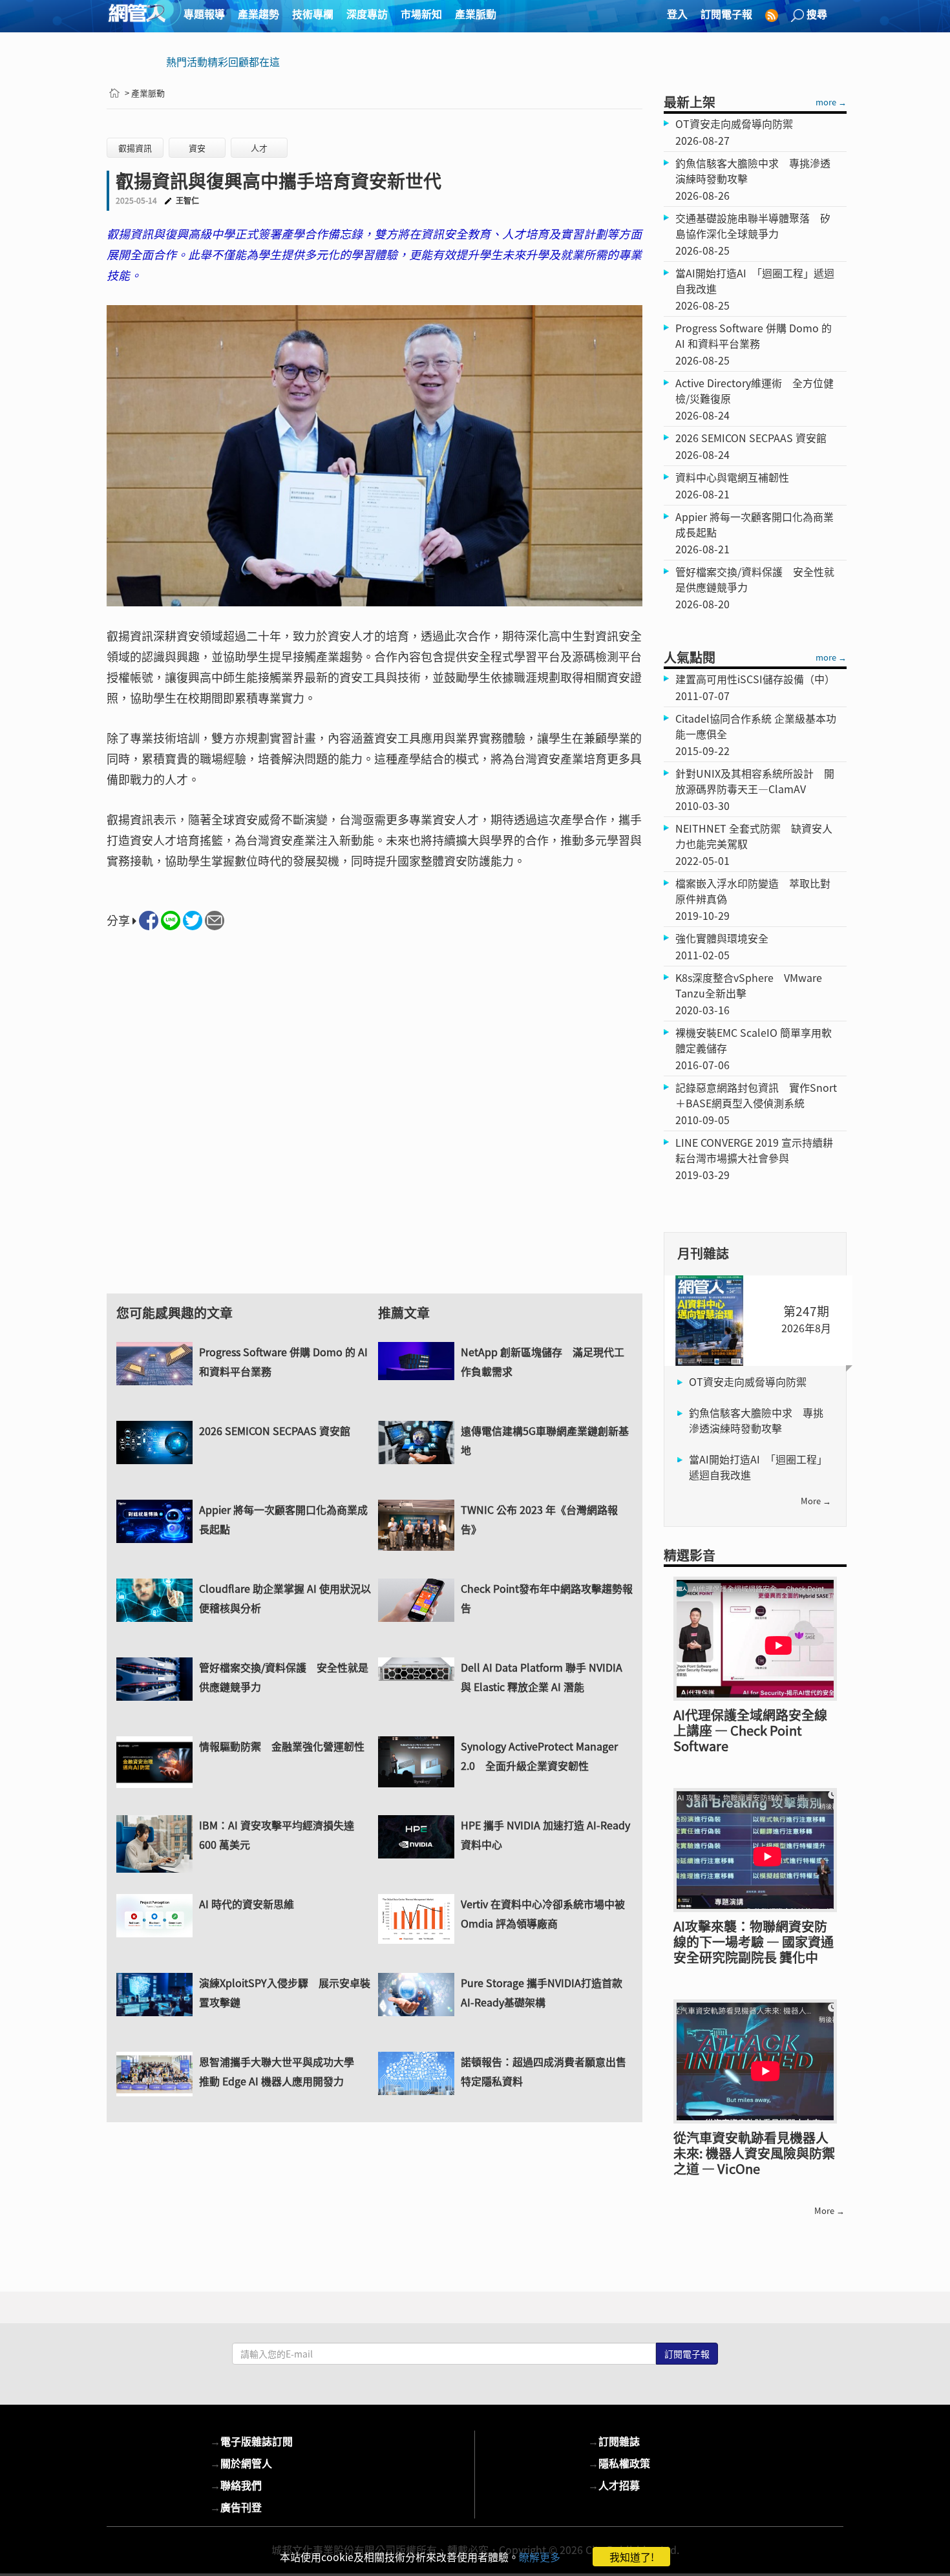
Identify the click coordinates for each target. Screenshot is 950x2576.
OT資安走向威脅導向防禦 (748, 1381)
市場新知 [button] (421, 14)
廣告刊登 (236, 2507)
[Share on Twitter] (193, 921)
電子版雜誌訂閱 (251, 2441)
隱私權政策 (619, 2463)
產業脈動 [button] (476, 14)
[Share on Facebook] (149, 921)
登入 (677, 14)
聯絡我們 (236, 2485)
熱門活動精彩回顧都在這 (223, 61)
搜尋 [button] (817, 14)
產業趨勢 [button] (259, 14)
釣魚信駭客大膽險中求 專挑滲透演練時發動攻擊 (756, 1420)
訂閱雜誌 (614, 2441)
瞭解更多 (540, 2557)
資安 (197, 148)
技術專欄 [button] (313, 14)
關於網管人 (241, 2463)
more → (831, 102)
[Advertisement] (375, 1124)
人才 (259, 148)
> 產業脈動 (145, 93)
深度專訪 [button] (367, 14)
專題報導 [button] (204, 14)
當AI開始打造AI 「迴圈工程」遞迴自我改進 (758, 1467)
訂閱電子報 (726, 14)
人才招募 (614, 2485)
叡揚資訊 (135, 148)
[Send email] (215, 921)
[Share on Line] (171, 921)
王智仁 (187, 200)
